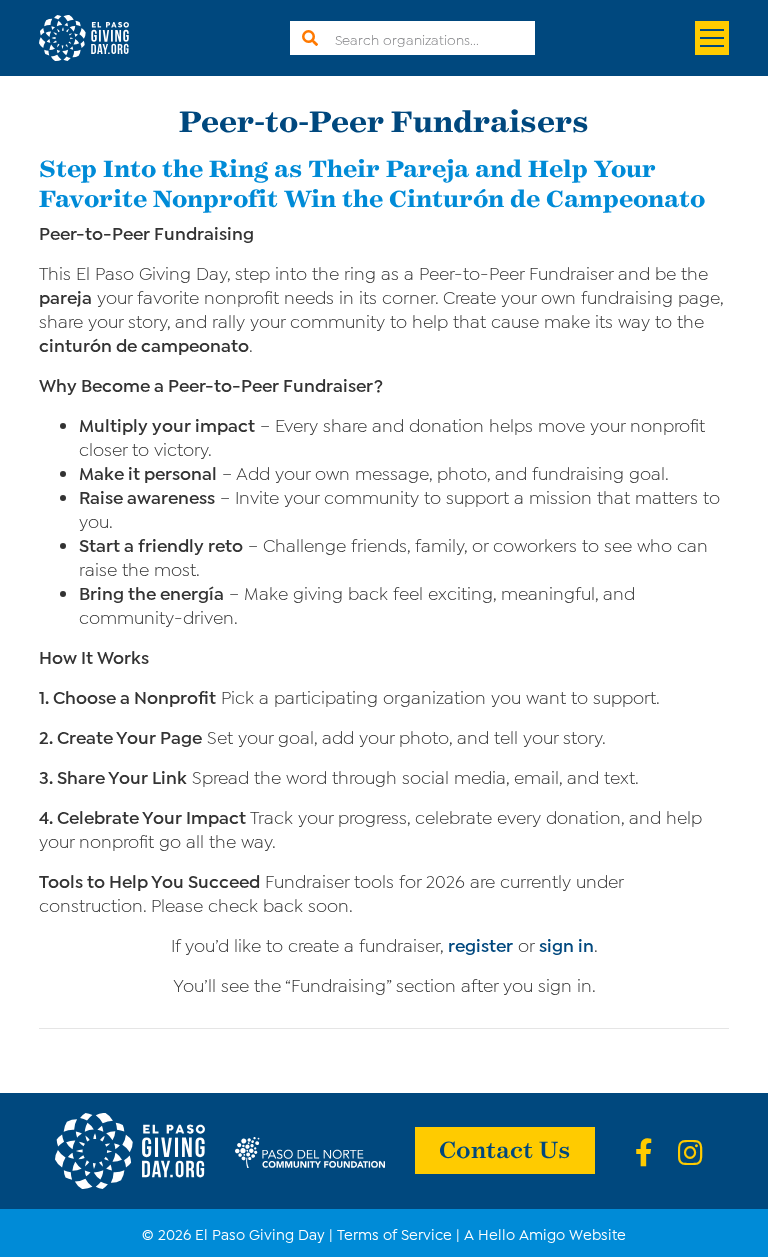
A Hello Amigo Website (545, 1233)
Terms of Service (394, 1233)
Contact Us (505, 1148)
